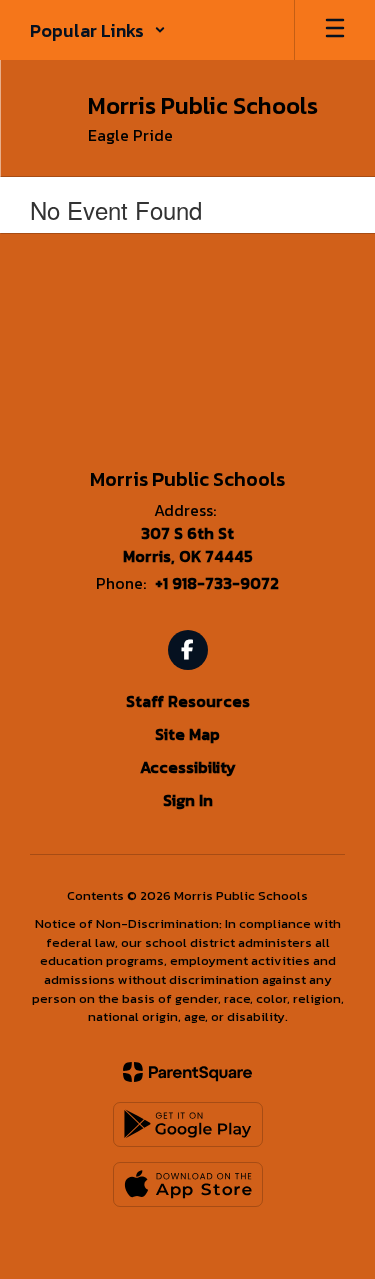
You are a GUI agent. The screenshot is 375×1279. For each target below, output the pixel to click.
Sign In (188, 800)
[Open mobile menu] (335, 30)
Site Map (187, 734)
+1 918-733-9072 (217, 583)
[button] (98, 30)
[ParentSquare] (187, 1072)
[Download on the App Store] (188, 1184)
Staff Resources (188, 701)
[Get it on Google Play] (188, 1124)
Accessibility (188, 767)
